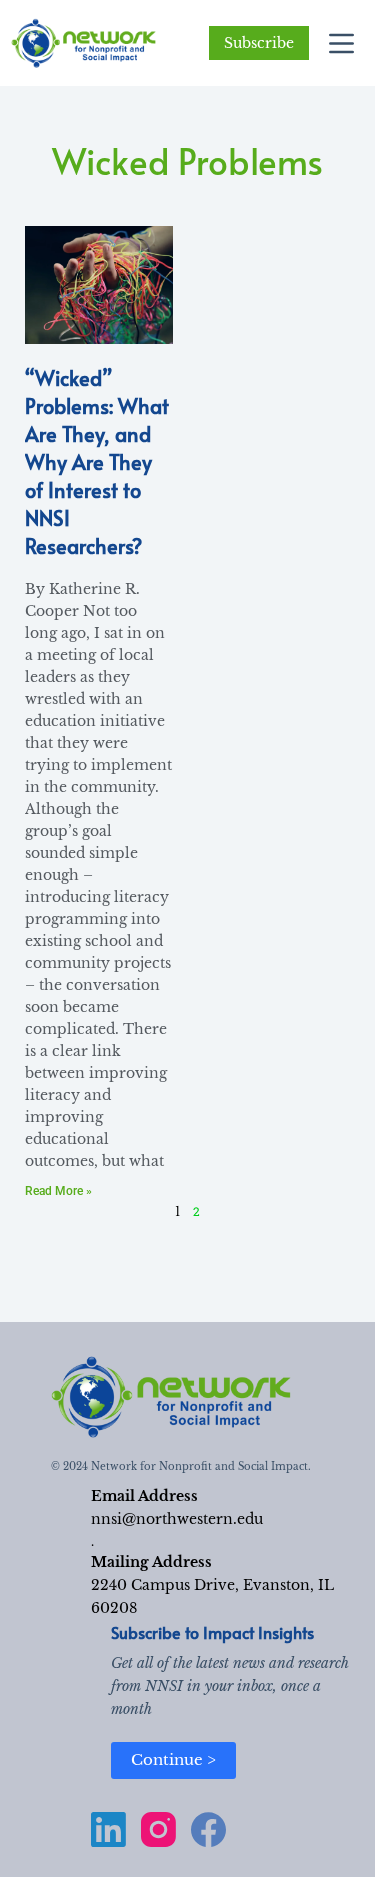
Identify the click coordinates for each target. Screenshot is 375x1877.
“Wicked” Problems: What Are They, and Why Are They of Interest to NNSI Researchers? (97, 462)
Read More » (58, 1191)
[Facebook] (208, 1829)
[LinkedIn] (108, 1829)
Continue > (173, 1759)
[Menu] (341, 43)
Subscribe (259, 43)
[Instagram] (158, 1829)
